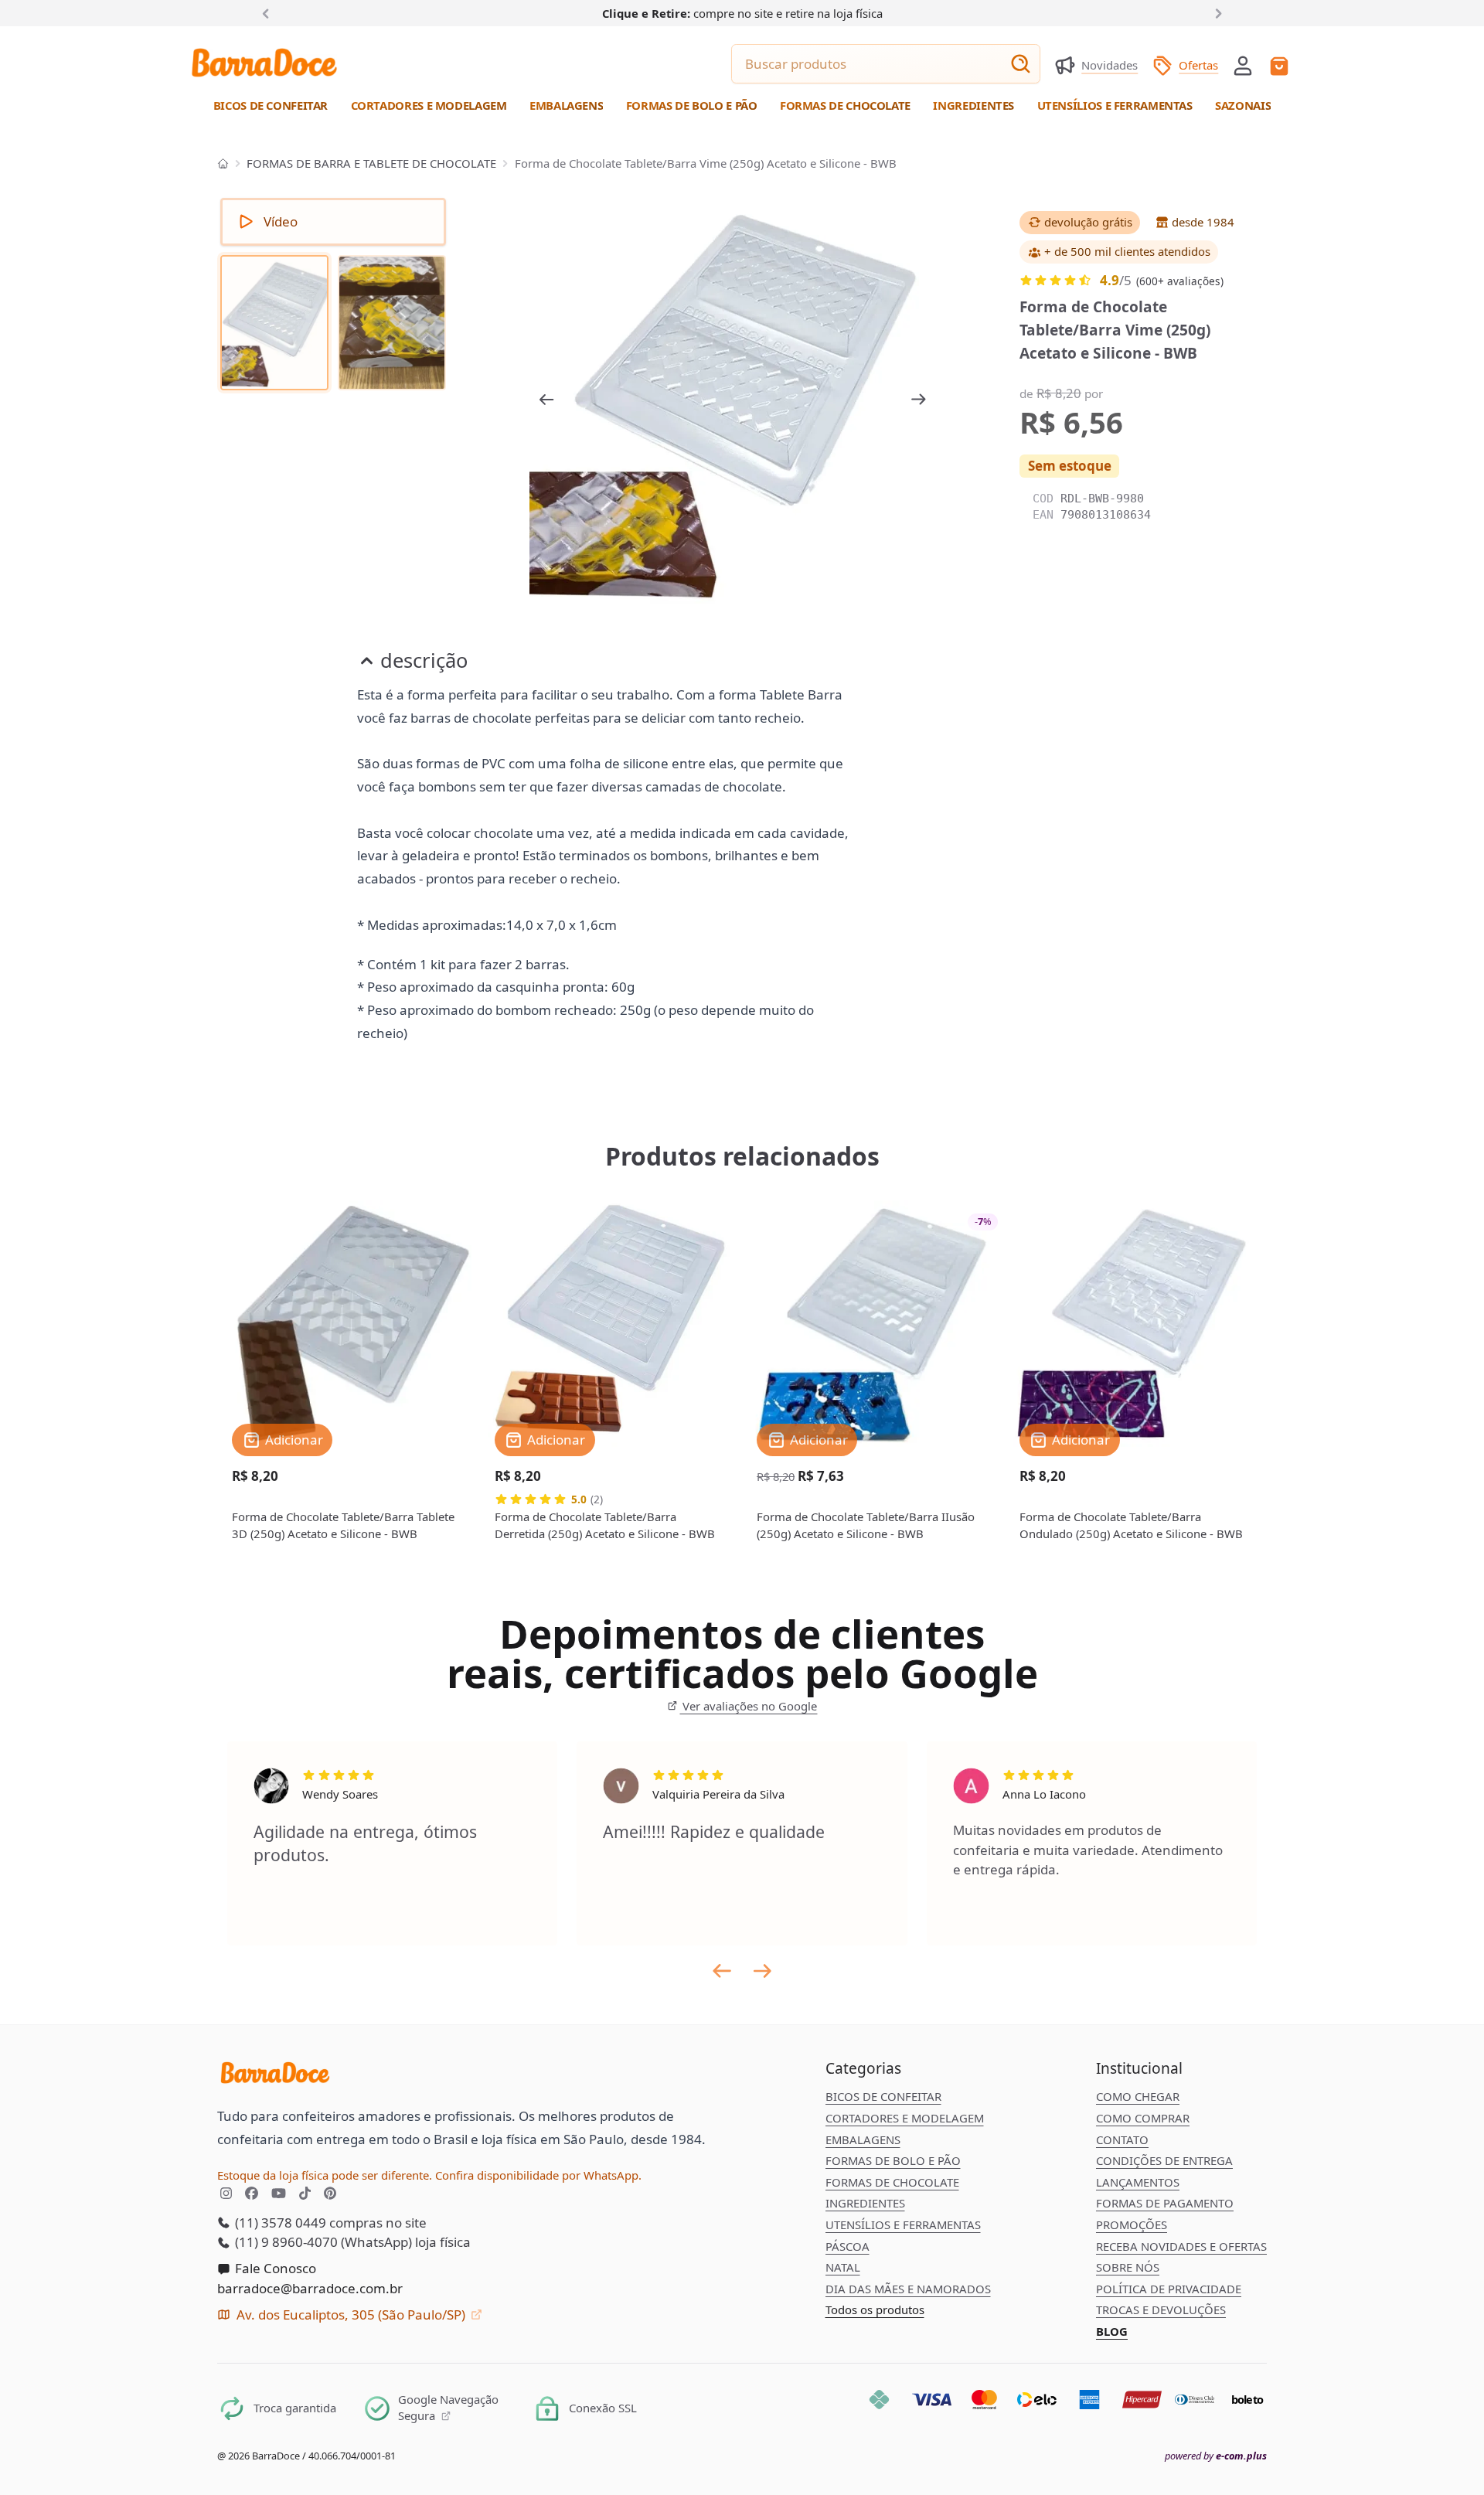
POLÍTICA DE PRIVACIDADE (1169, 2289)
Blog (1112, 2331)
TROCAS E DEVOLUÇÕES (1161, 2309)
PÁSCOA (848, 2246)
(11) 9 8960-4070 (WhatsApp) (322, 2242)
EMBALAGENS (863, 2139)
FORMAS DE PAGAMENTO (1165, 2203)
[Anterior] (269, 12)
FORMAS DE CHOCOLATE (892, 2182)
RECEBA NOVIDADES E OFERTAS (1181, 2246)
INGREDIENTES (865, 2203)
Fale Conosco (274, 2268)
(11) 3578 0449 (279, 2223)
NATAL (843, 2267)
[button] (1243, 64)
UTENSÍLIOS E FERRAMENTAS (903, 2224)
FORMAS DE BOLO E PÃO (893, 2160)
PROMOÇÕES (1132, 2224)
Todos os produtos (875, 2309)
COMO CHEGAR (1138, 2096)
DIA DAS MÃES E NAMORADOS (908, 2289)
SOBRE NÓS (1128, 2267)
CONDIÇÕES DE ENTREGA (1164, 2160)
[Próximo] (1216, 12)
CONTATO (1122, 2139)
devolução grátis (1087, 223)
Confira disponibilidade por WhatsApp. (538, 2175)
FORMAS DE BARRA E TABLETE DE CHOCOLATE (371, 163)
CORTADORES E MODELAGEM (905, 2118)
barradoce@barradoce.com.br (310, 2288)
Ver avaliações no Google (748, 1706)
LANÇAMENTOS (1138, 2182)
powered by (1216, 2456)
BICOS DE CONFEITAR (883, 2096)
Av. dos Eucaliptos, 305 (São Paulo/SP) (351, 2315)
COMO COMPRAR (1143, 2118)
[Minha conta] (1243, 66)
